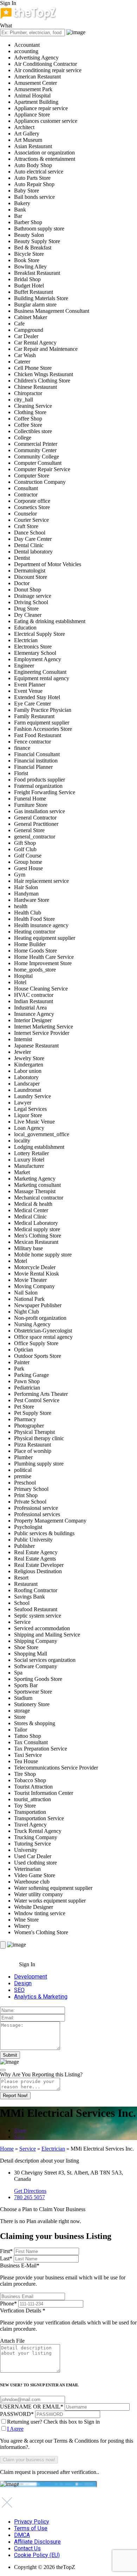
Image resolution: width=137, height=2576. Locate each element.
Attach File (12, 2341)
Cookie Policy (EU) (37, 2555)
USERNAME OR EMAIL (32, 2407)
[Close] (3, 2070)
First (6, 2251)
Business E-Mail (63, 2275)
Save (19, 2137)
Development (31, 1977)
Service (28, 2149)
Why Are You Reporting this (41, 2074)
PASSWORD (17, 2414)
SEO (19, 1990)
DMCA (22, 2535)
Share (20, 2130)
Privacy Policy (32, 2522)
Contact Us (27, 2548)
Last (6, 2258)
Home (7, 2149)
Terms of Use (31, 2528)
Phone (8, 2303)
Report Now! (15, 2096)
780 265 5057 (30, 2197)
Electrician (53, 2149)
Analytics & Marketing (41, 1997)
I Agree (15, 2429)
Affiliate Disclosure (37, 2542)
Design (23, 1983)
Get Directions (30, 2191)
